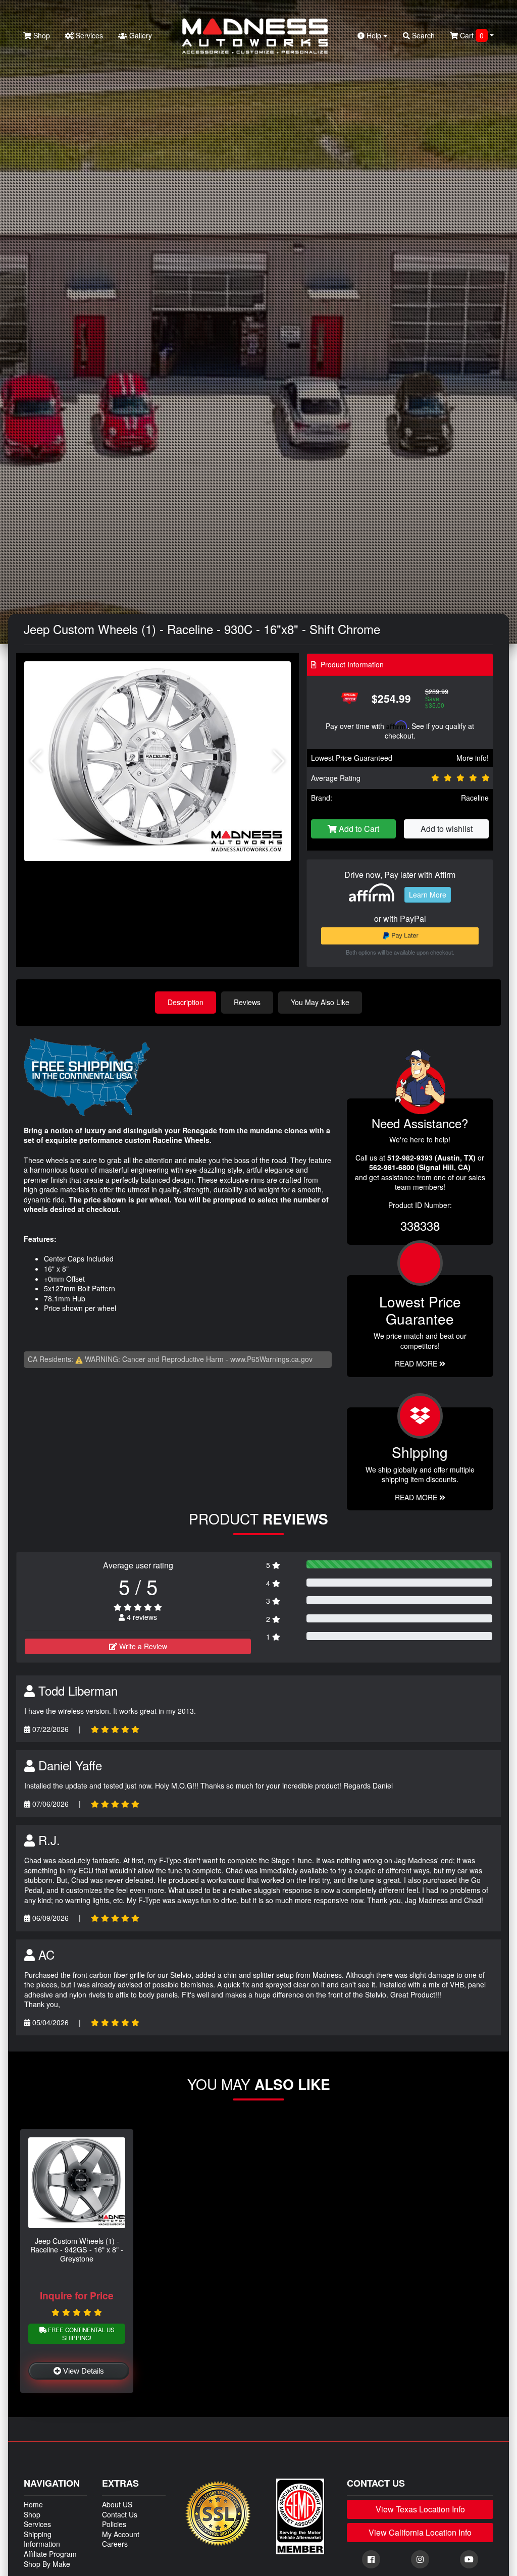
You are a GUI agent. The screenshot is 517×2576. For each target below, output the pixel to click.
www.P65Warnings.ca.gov (271, 1359)
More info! (473, 758)
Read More (417, 1363)
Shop (41, 35)
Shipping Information (42, 2539)
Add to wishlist (447, 829)
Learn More (428, 895)
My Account (121, 2534)
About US (117, 2504)
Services (88, 35)
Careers (115, 2544)
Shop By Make (47, 2564)
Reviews (247, 1002)
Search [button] (422, 35)
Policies (114, 2524)
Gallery (140, 35)
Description (186, 1002)
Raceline (475, 798)
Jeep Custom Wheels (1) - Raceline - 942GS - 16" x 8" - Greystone (77, 2249)
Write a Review (142, 1646)
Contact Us (120, 2514)
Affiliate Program (50, 2554)
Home (33, 2504)
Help (374, 35)
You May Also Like (320, 1002)
